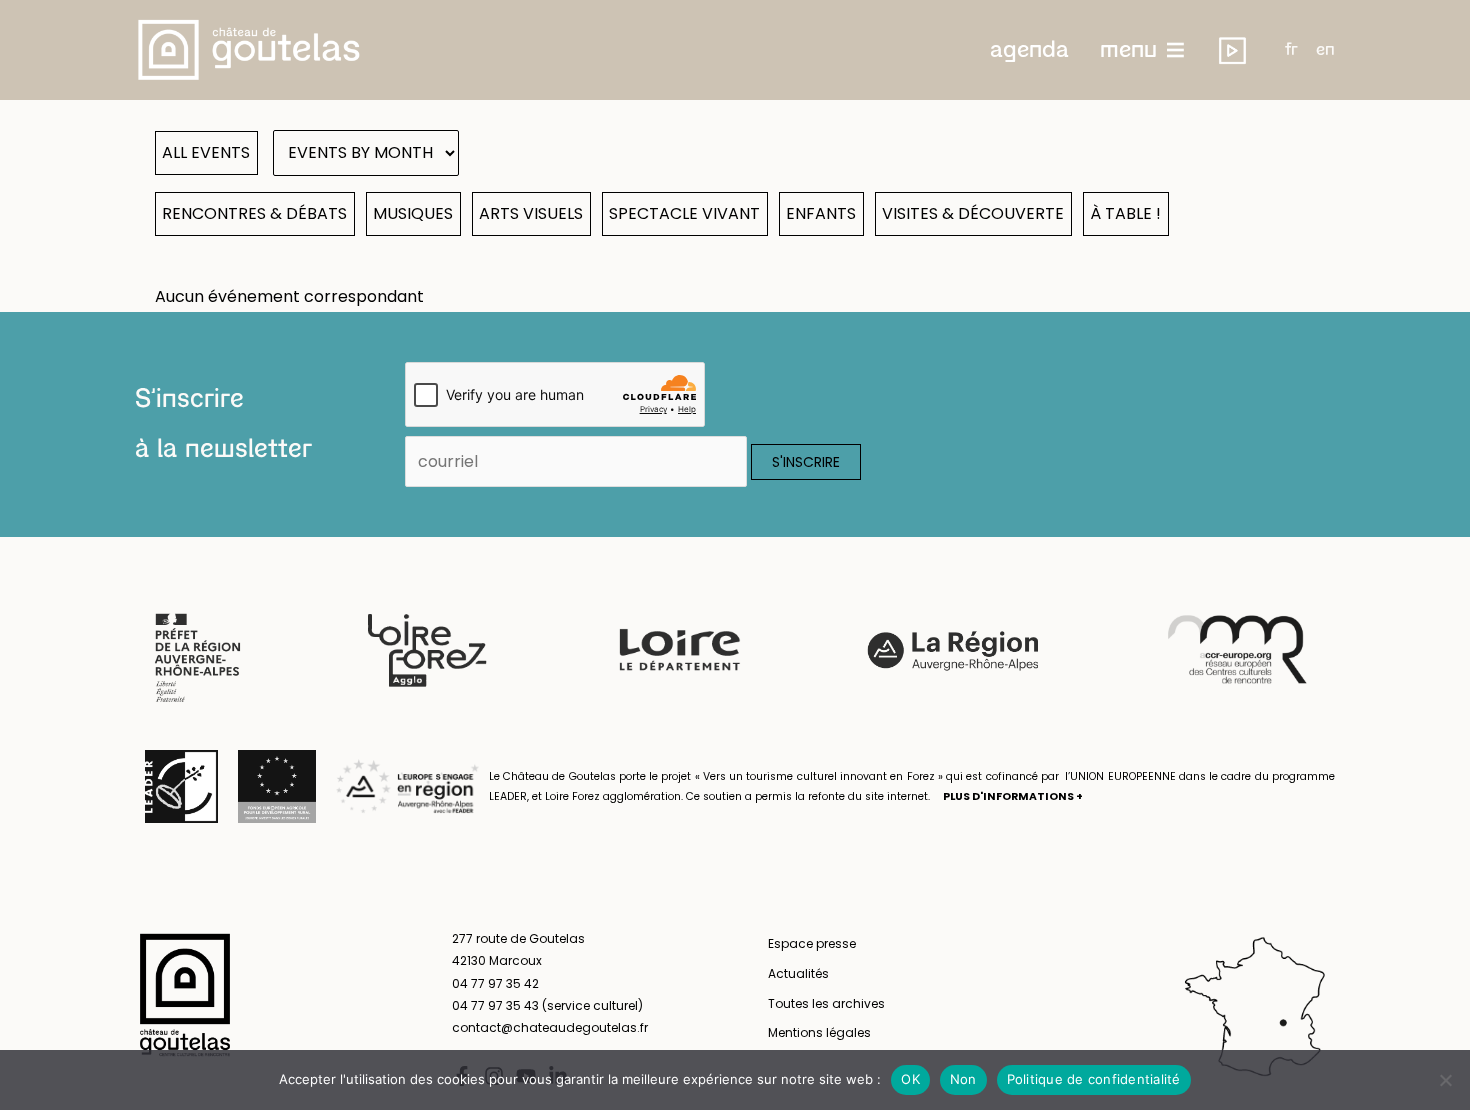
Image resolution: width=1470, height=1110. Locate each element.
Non (963, 1079)
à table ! (1125, 213)
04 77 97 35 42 (495, 983)
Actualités (798, 973)
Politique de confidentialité (1094, 1079)
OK (910, 1079)
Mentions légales (819, 1032)
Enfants (821, 213)
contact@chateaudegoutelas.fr (550, 1027)
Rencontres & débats (254, 213)
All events (206, 152)
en (1325, 50)
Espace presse (812, 943)
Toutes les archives (826, 1003)
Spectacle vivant (684, 213)
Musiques (413, 213)
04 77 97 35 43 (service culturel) (547, 1005)
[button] (1029, 50)
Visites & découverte (973, 213)
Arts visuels (531, 213)
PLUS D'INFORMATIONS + (1013, 796)
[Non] (1445, 1080)
